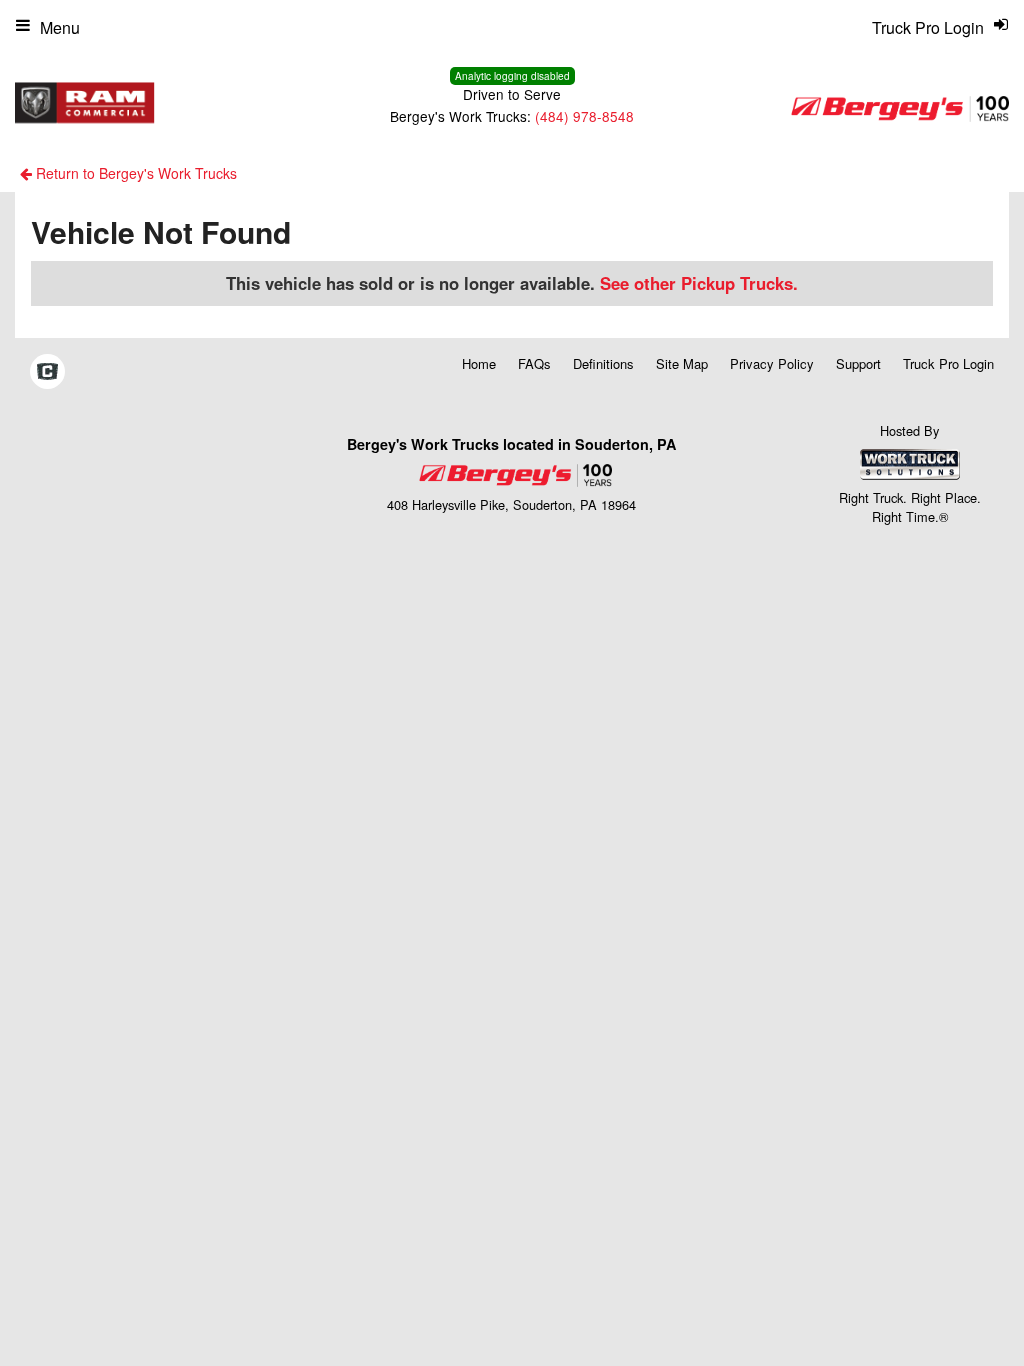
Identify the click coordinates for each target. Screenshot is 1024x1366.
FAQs (534, 363)
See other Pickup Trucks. (699, 283)
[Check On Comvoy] (47, 373)
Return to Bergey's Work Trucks (134, 173)
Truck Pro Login (948, 363)
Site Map (682, 363)
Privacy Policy (772, 363)
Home (479, 363)
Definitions (603, 363)
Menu (60, 27)
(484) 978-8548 (584, 116)
